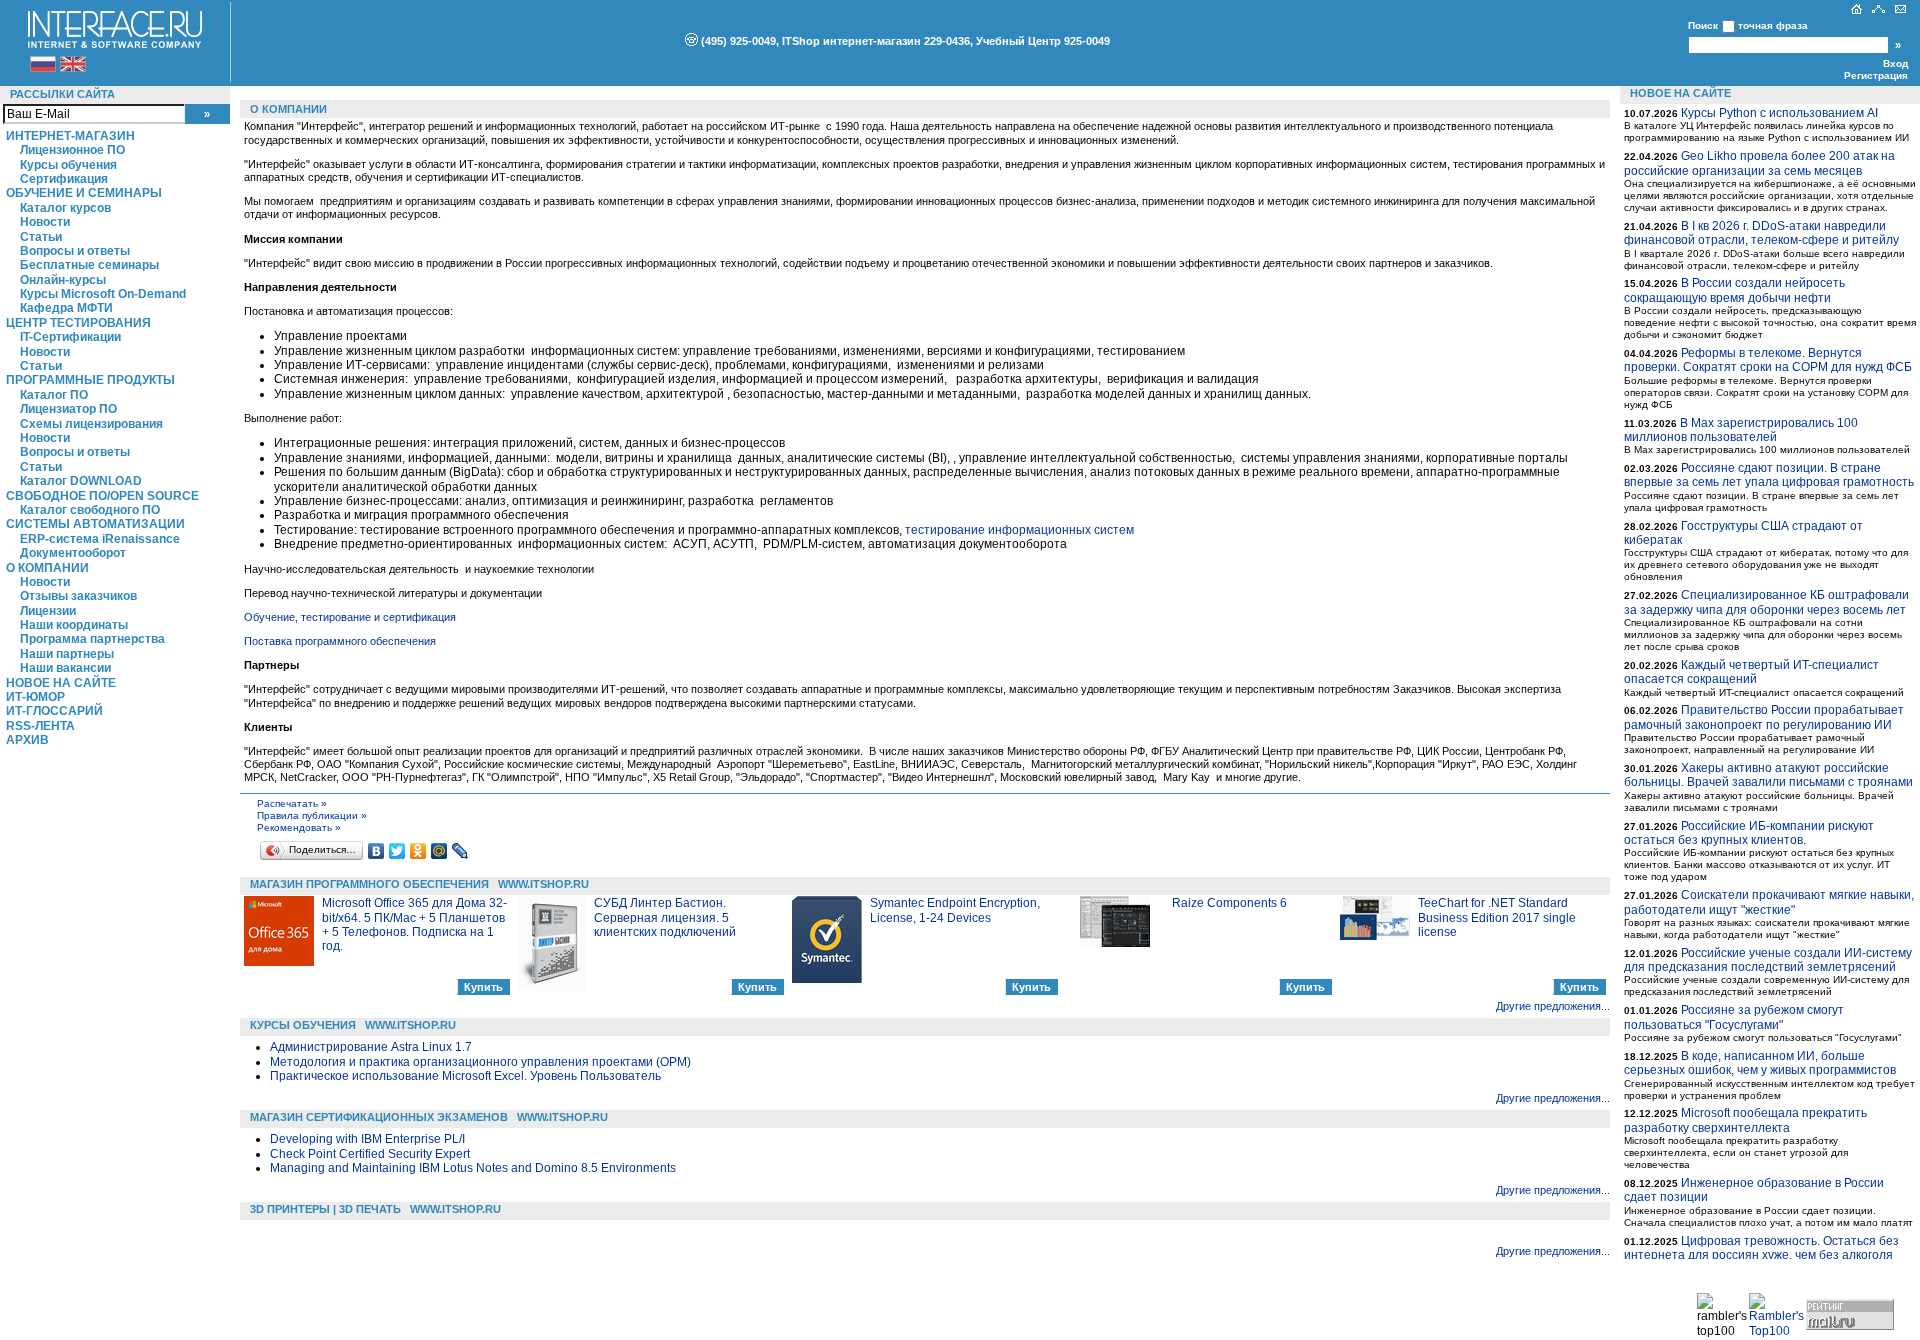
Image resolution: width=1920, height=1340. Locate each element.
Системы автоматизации (95, 524)
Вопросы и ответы (75, 251)
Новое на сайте (61, 683)
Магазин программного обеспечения (369, 884)
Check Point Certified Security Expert (370, 1154)
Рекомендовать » (299, 827)
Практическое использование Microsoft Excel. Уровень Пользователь (465, 1076)
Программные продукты (90, 380)
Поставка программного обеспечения (340, 641)
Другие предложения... (1553, 1006)
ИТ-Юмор (35, 697)
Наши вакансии (65, 668)
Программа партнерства (92, 639)
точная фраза (1773, 25)
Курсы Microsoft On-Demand (103, 294)
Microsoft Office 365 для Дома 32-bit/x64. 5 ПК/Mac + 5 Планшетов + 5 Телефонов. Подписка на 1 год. (414, 924)
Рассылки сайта (62, 94)
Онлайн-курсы (63, 280)
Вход (1895, 63)
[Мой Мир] (439, 851)
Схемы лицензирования (91, 424)
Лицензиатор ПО (68, 409)
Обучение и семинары (84, 193)
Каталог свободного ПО (90, 510)
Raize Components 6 (1229, 903)
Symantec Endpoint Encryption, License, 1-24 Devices (955, 910)
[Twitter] (397, 851)
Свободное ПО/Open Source (102, 496)
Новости (45, 222)
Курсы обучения (68, 165)
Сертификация (64, 179)
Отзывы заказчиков (78, 596)
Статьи (41, 237)
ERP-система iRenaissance (100, 539)
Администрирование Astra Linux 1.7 (371, 1047)
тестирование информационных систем (1019, 530)
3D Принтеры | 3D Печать (325, 1209)
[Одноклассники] (418, 851)
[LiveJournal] (460, 851)
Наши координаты (74, 625)
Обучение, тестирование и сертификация (350, 617)
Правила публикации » (312, 815)
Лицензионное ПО (72, 150)
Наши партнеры (67, 654)
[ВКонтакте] (376, 851)
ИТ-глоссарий (54, 711)
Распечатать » (292, 803)
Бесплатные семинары (89, 265)
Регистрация (1876, 75)
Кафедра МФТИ (66, 308)
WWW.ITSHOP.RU (543, 884)
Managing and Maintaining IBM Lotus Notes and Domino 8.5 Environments (473, 1168)
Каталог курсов (65, 208)
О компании (47, 568)
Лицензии (48, 611)
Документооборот (73, 553)
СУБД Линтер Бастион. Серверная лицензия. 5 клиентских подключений (665, 917)
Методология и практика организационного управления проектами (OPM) (480, 1062)
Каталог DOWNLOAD (81, 481)
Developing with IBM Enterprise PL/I (367, 1139)
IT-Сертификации (70, 337)
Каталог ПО (54, 395)
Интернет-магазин (70, 136)
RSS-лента (40, 726)
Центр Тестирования (78, 323)
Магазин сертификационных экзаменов (379, 1117)
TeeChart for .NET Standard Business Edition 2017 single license (1497, 917)
